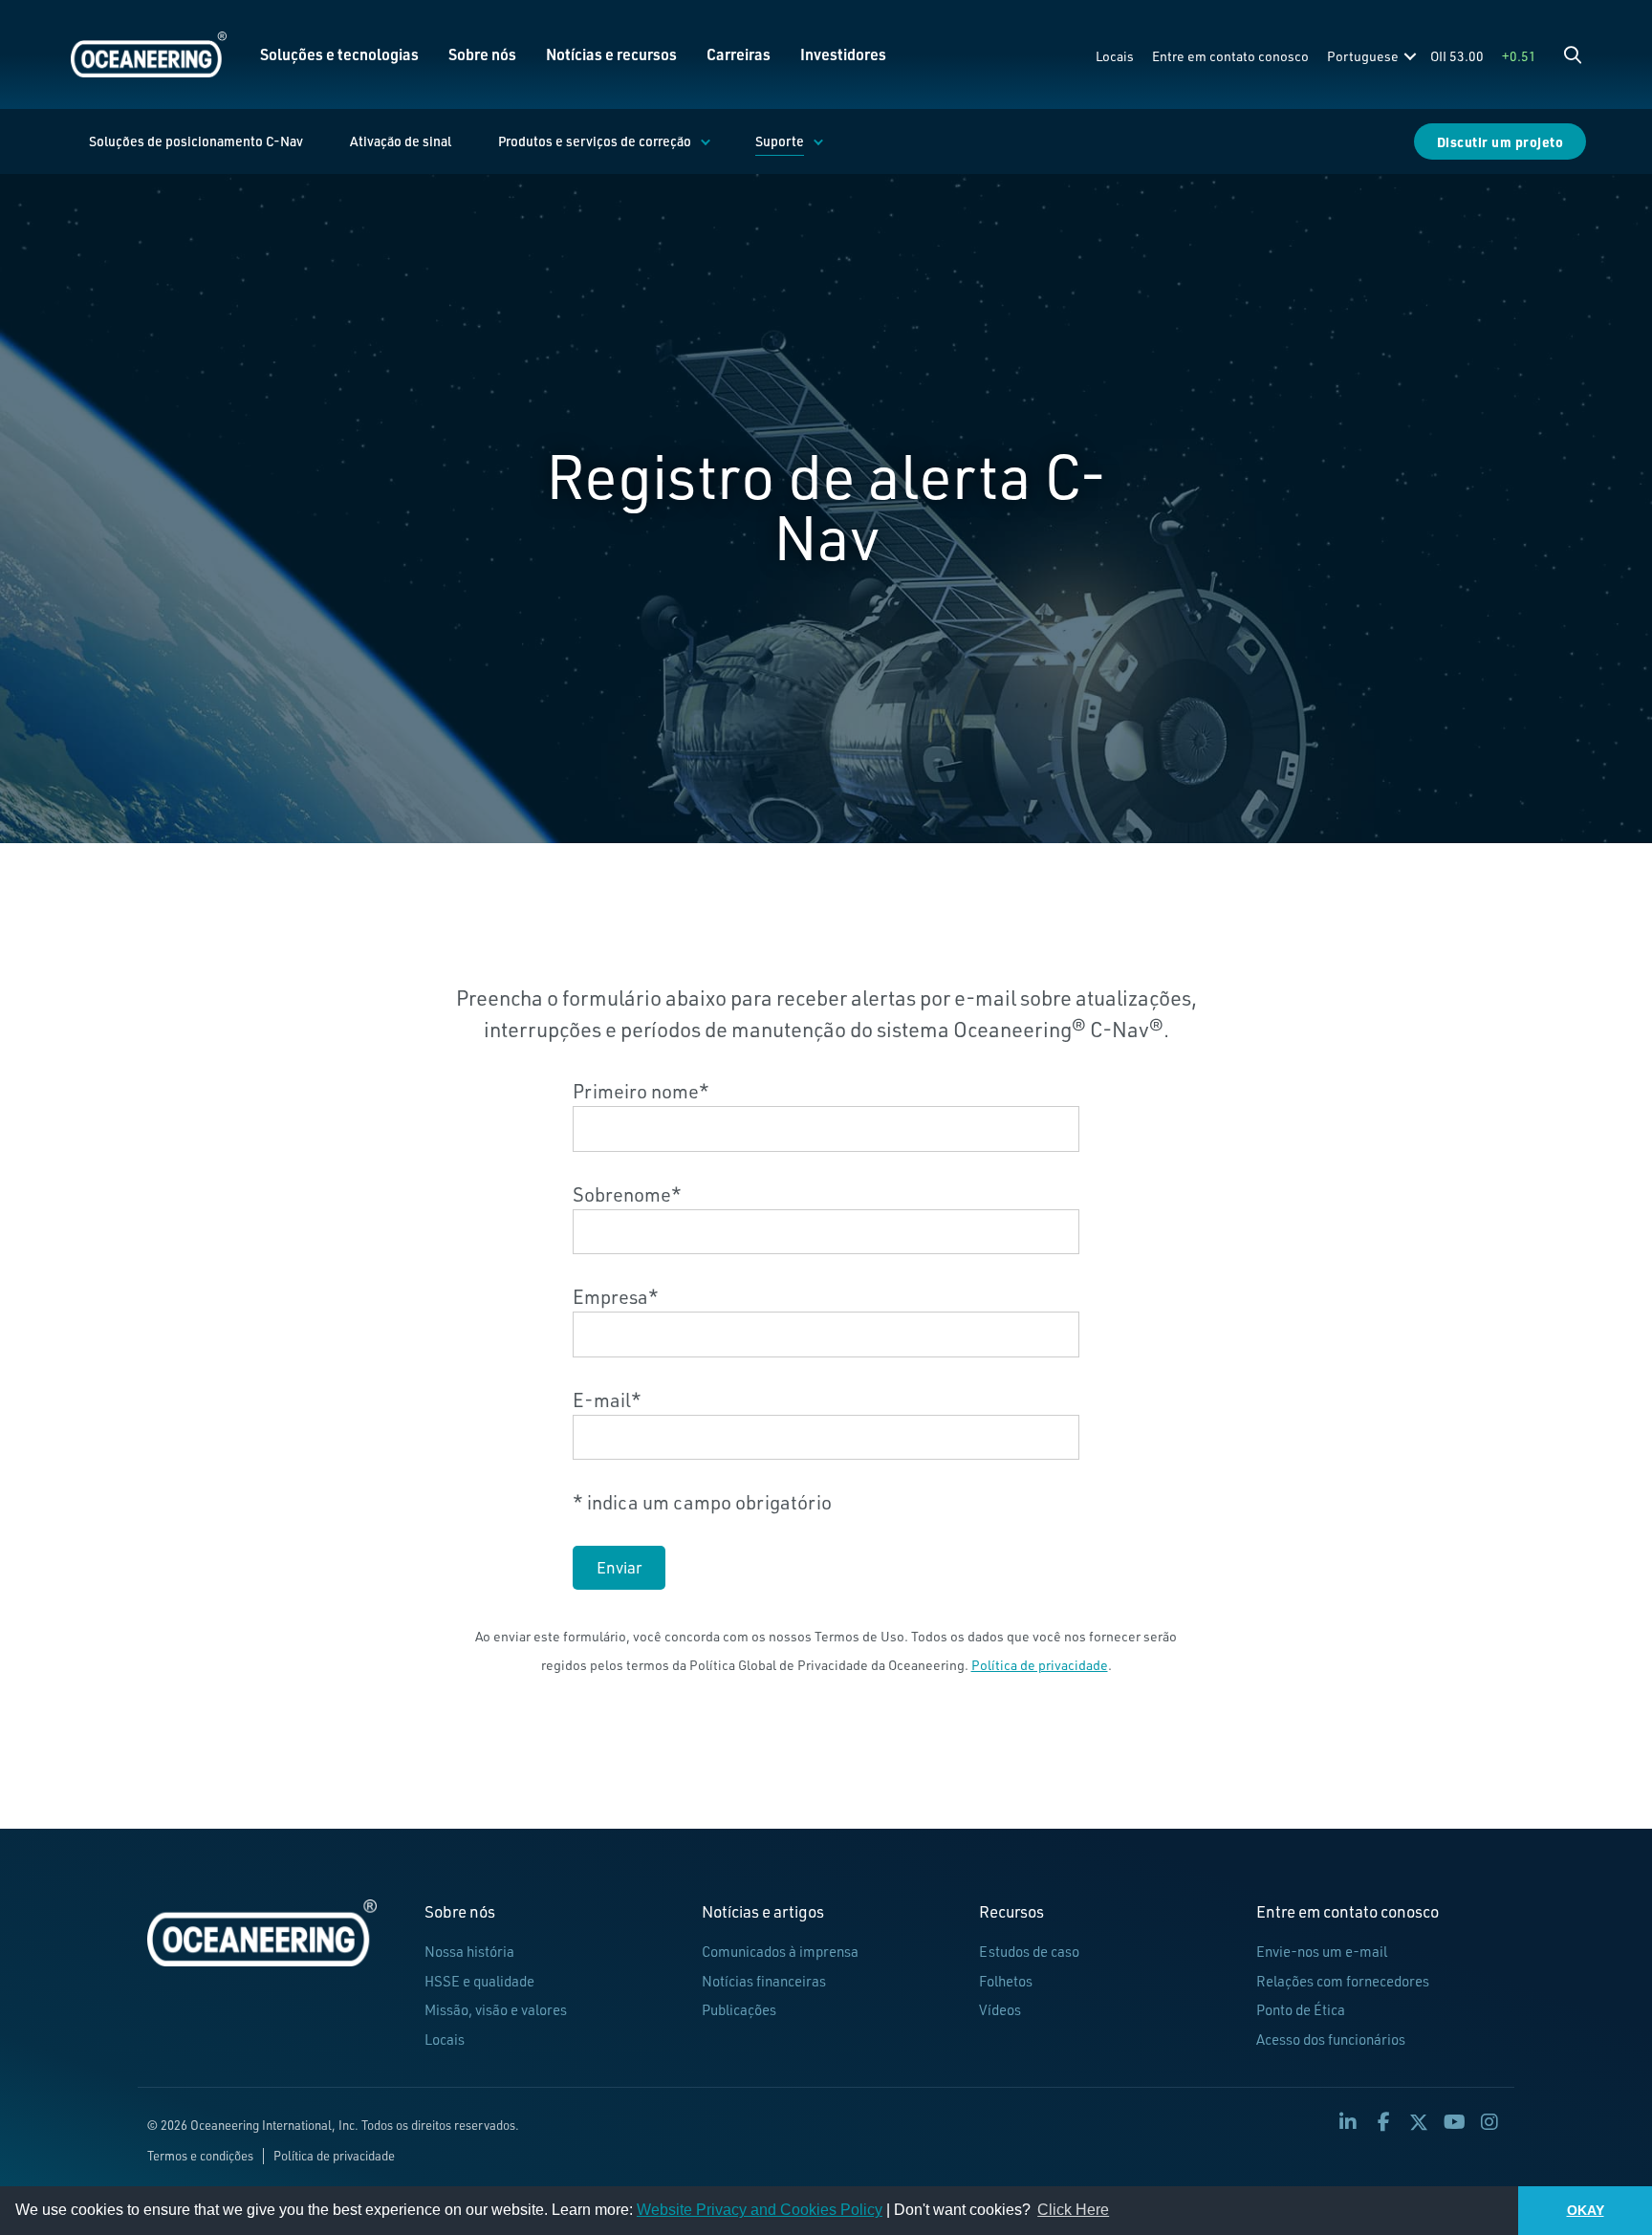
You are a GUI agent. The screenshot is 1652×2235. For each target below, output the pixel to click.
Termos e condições (200, 2156)
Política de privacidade (1040, 1665)
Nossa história (469, 1952)
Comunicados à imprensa (780, 1952)
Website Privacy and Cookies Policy (760, 2210)
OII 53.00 (1457, 56)
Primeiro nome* (641, 1091)
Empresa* (616, 1297)
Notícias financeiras (764, 1981)
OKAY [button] (1586, 2210)
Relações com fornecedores (1343, 1981)
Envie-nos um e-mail (1322, 1952)
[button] (1573, 54)
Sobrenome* (627, 1194)
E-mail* (607, 1400)
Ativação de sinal (401, 141)
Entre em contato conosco (1230, 56)
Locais (1115, 56)
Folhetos (1006, 1981)
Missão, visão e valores (496, 2010)
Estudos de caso (1029, 1952)
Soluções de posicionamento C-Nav (196, 141)
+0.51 (1519, 56)
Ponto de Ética (1301, 2010)
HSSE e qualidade (479, 1981)
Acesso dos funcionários (1331, 2040)
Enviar (619, 1567)
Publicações (739, 2010)
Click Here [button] (1073, 2210)
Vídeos (1000, 2010)
